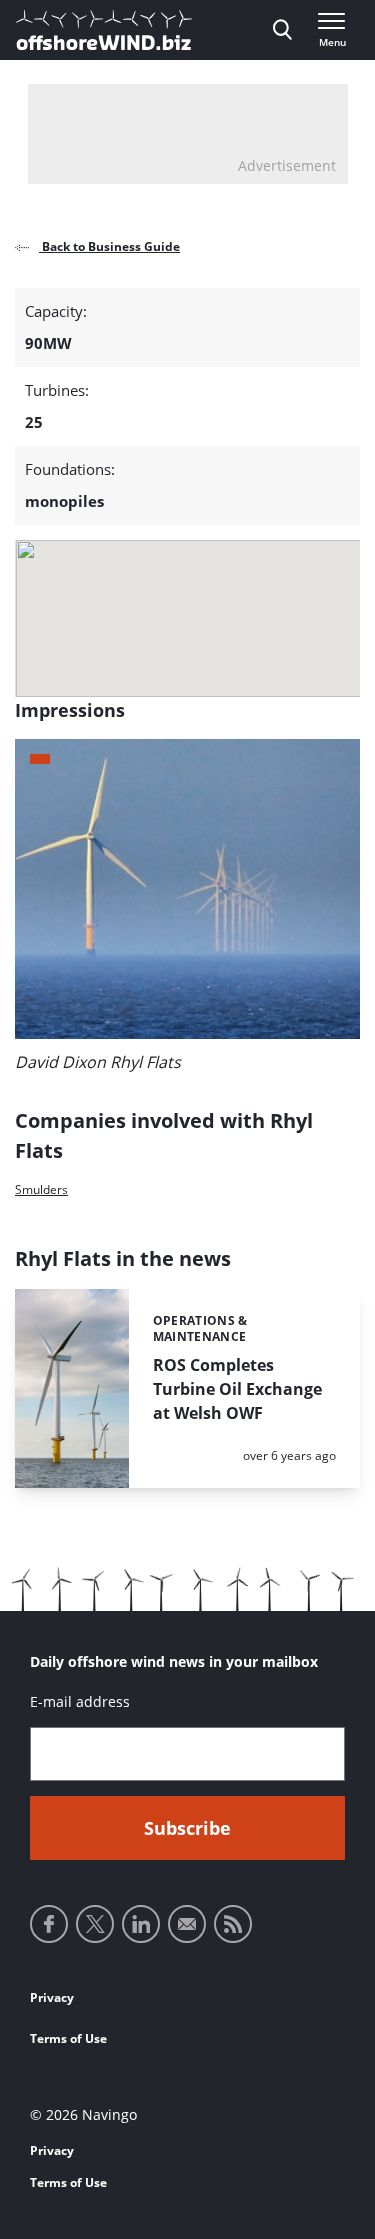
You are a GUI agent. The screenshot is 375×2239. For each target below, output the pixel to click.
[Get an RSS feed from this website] (233, 1924)
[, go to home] (104, 30)
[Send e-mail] (187, 1924)
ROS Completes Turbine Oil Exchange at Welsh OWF (237, 1389)
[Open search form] (282, 30)
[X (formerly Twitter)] (95, 1924)
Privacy (52, 1997)
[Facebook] (49, 1924)
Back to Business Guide (109, 246)
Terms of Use (68, 2038)
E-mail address (80, 1701)
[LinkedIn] (141, 1924)
